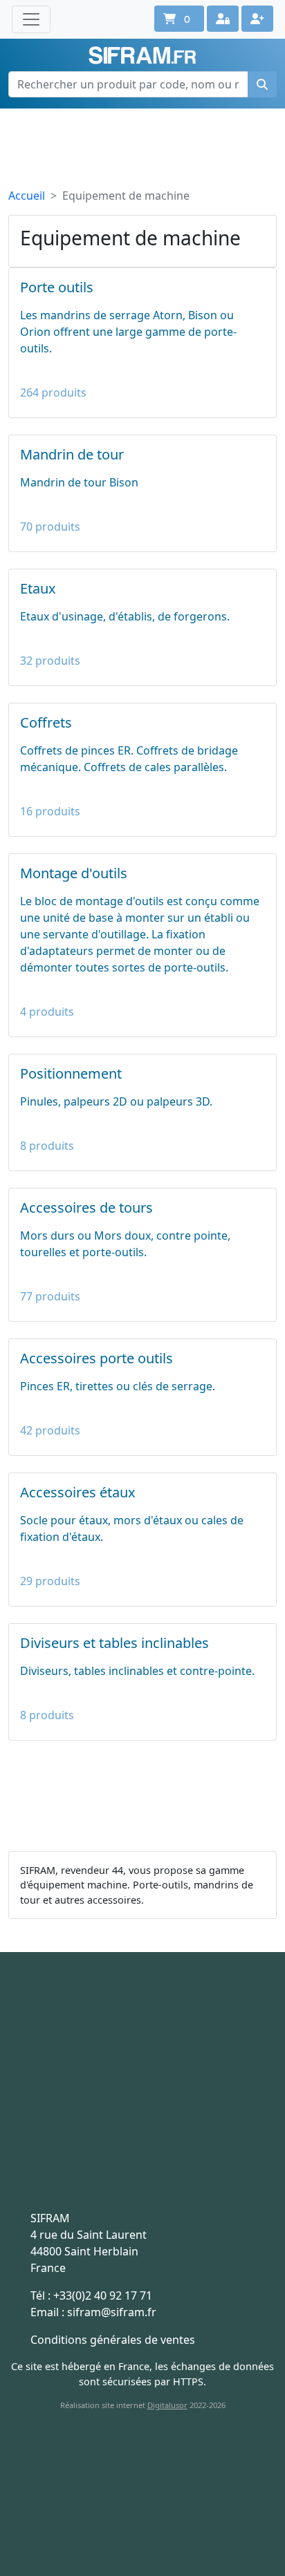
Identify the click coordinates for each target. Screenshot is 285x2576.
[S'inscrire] (257, 19)
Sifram (142, 56)
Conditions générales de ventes (113, 2340)
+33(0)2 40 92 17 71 (103, 2295)
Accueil (27, 196)
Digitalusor (167, 2405)
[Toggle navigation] (31, 19)
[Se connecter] (223, 19)
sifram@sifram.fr (112, 2312)
